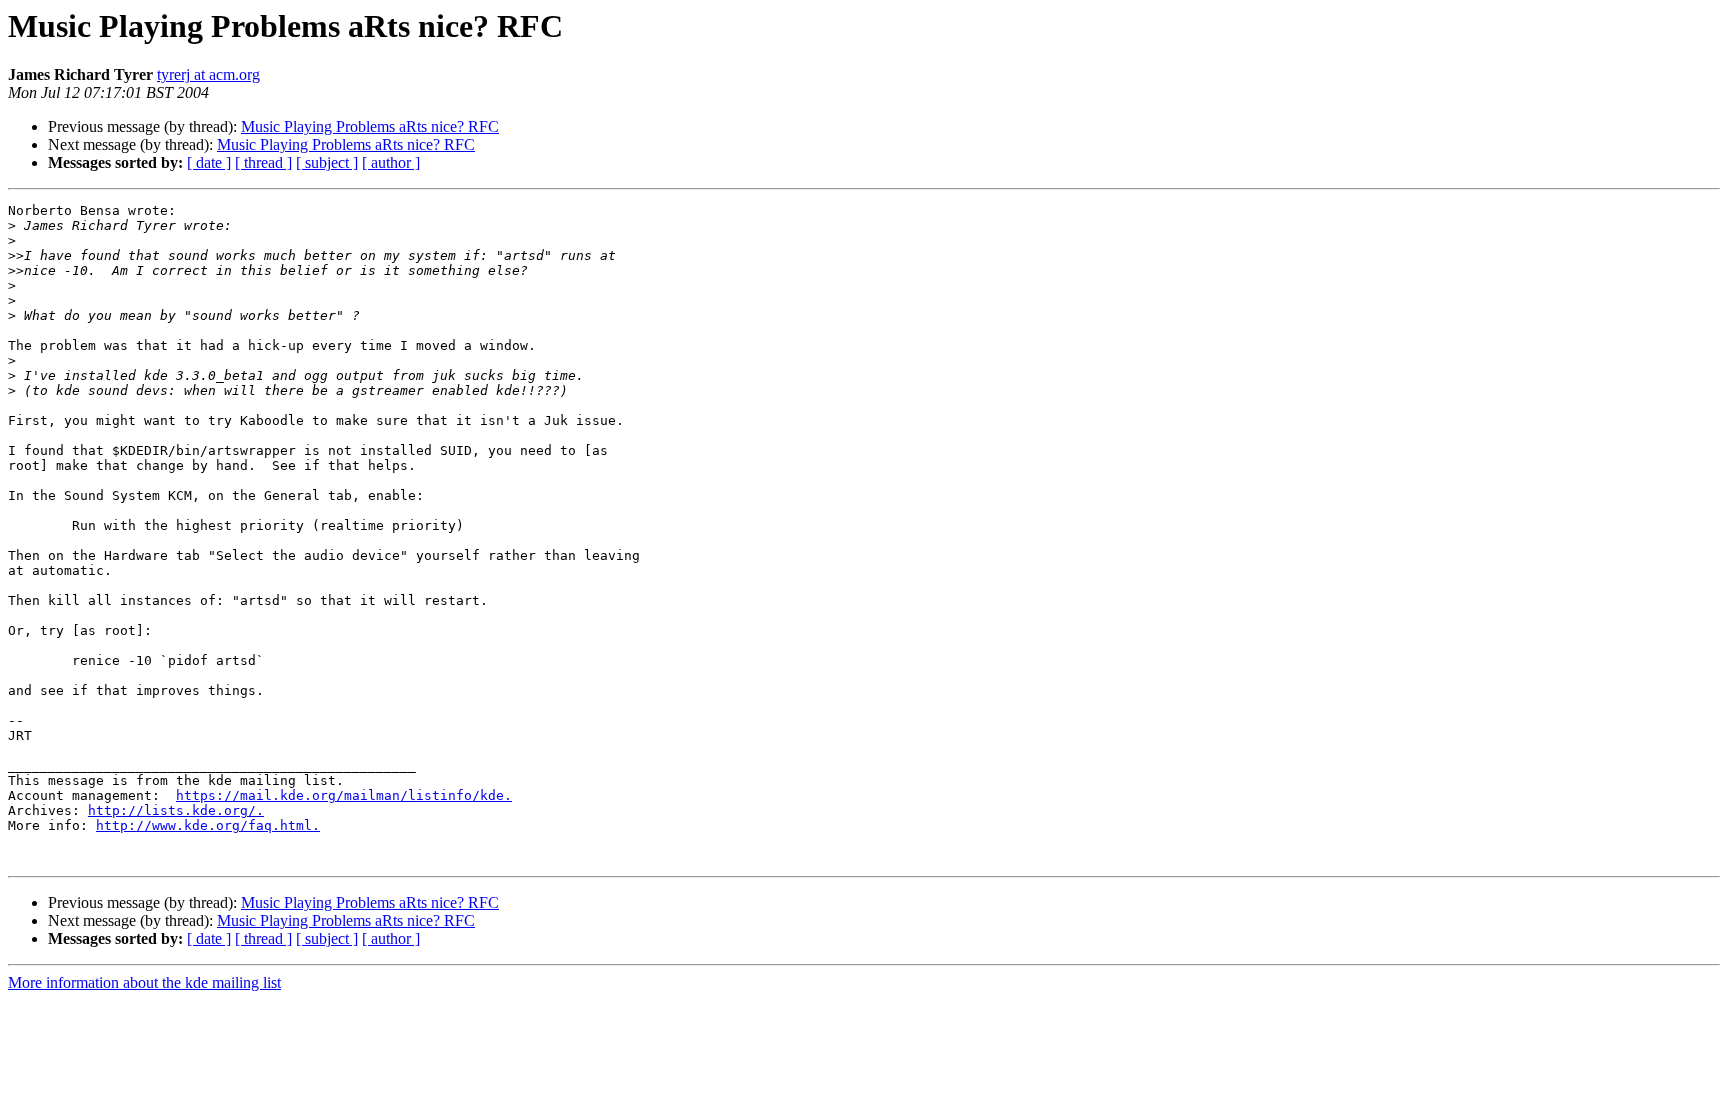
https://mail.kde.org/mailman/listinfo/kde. (344, 795)
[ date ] (209, 162)
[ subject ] (327, 162)
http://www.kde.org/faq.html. (208, 825)
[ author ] (391, 162)
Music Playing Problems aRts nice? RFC (370, 126)
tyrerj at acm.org (208, 74)
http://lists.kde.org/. (176, 810)
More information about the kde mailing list (144, 982)
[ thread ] (263, 162)
